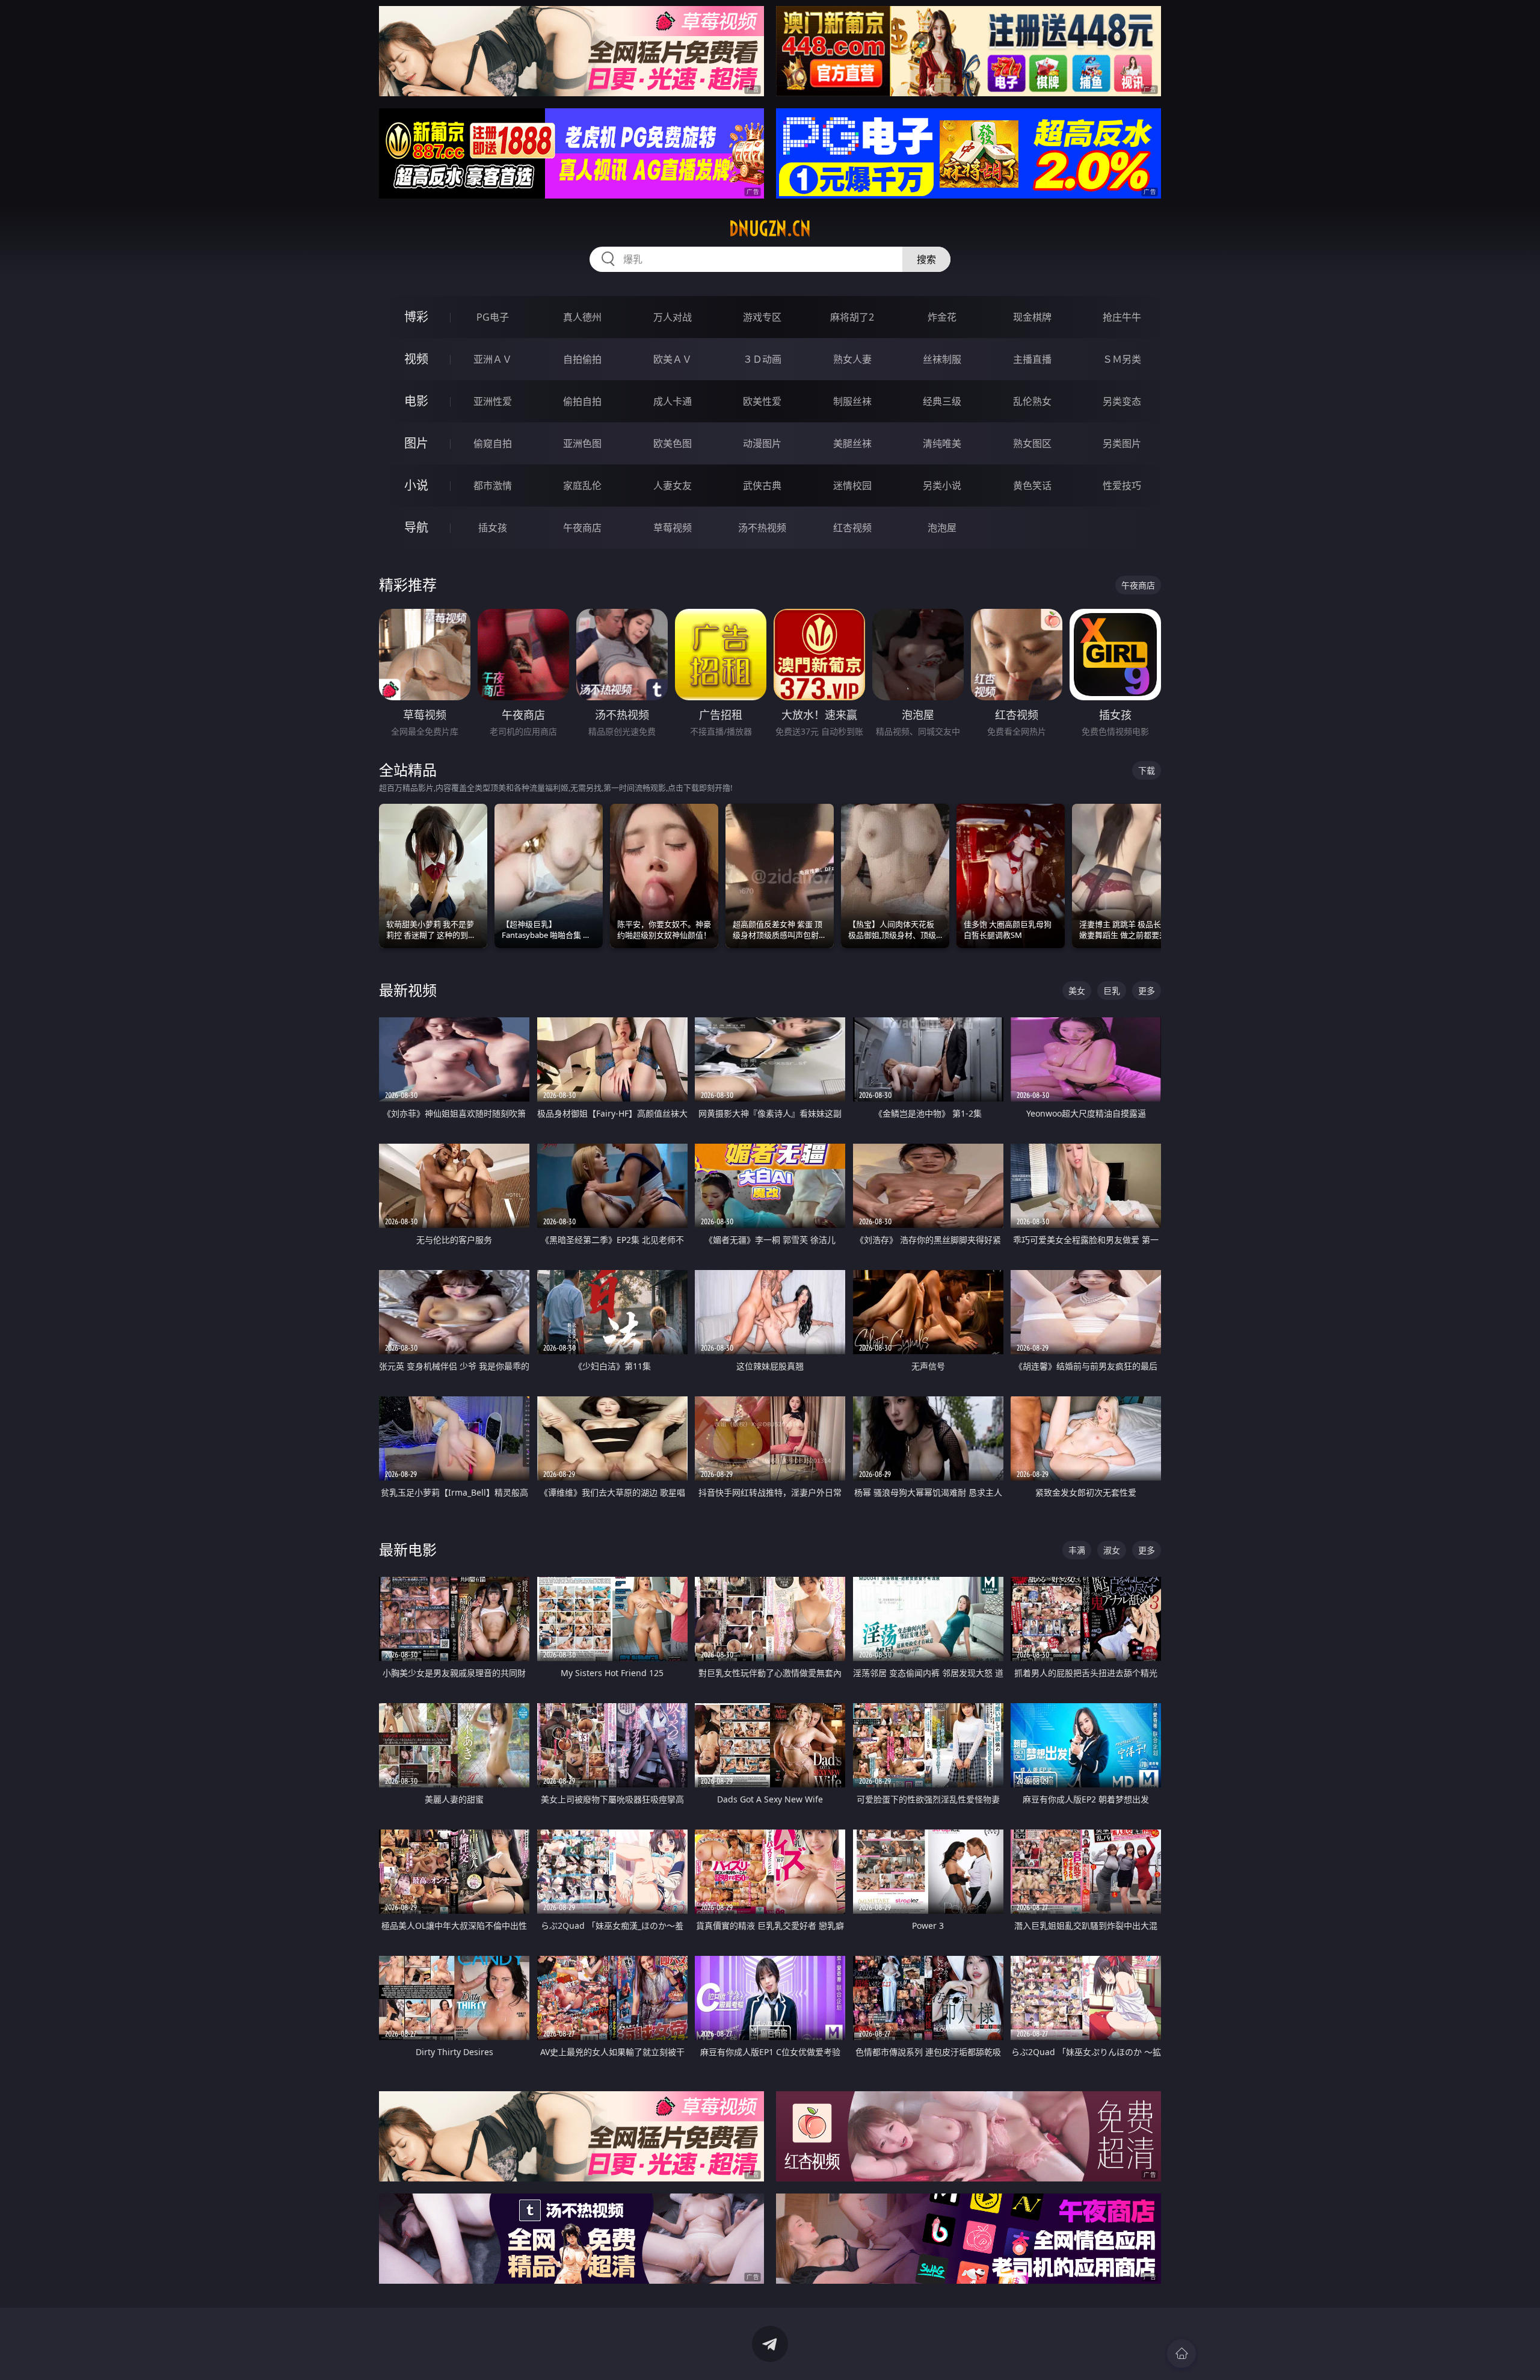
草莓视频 (673, 528)
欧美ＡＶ (673, 359)
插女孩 (493, 528)
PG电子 (493, 317)
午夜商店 (582, 528)
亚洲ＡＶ (493, 359)
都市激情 (493, 486)
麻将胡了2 (852, 317)
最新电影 (408, 1549)
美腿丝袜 (852, 443)
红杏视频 (852, 528)
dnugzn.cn (770, 229)
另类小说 (942, 486)
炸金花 (942, 317)
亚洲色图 (582, 443)
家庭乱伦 (582, 486)
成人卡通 (673, 401)
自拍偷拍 (582, 359)
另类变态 (1122, 401)
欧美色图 (673, 443)
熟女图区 (1032, 443)
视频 (416, 359)
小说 (416, 485)
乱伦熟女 (1032, 401)
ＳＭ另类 (1122, 359)
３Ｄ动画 (762, 359)
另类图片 (1122, 443)
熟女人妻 (852, 359)
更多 (1147, 991)
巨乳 (1112, 991)
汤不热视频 (762, 528)
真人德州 (582, 317)
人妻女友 (673, 486)
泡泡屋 (942, 528)
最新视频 (408, 990)
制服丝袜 (852, 401)
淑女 (1112, 1550)
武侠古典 (762, 486)
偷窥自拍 (493, 443)
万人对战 (673, 317)
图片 (416, 443)
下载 (1147, 770)
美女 (1077, 991)
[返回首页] (1181, 2354)
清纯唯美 (942, 443)
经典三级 (942, 401)
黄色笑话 (1032, 486)
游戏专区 (762, 317)
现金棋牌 (1032, 317)
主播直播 (1032, 359)
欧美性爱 (762, 401)
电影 (416, 401)
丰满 (1077, 1550)
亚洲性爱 (493, 401)
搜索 (926, 259)
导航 (416, 527)
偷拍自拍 (582, 401)
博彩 (416, 317)
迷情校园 (852, 486)
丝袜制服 (942, 359)
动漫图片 (762, 443)
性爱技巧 (1122, 486)
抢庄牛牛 (1122, 317)
